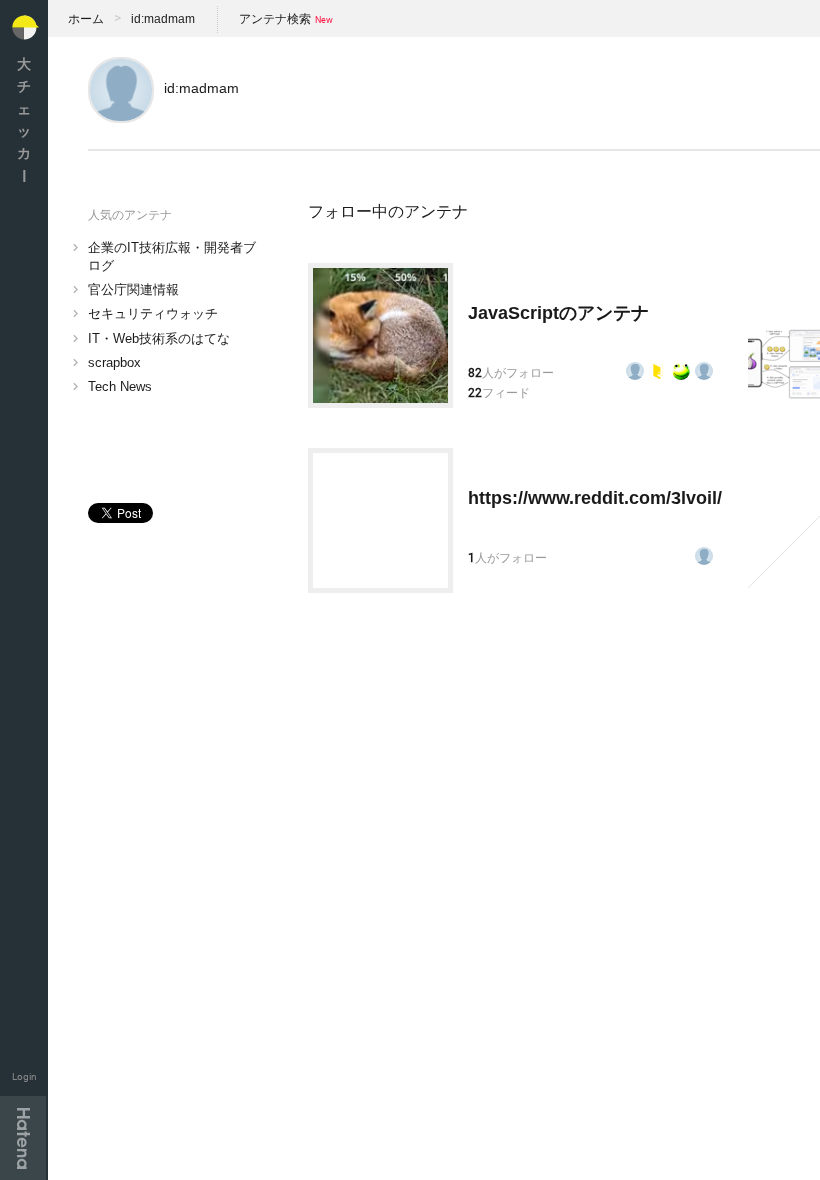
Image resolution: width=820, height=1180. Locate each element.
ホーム (86, 19)
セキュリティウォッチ (153, 313)
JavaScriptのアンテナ (558, 313)
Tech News (120, 386)
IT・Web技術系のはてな (159, 338)
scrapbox (114, 362)
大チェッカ (24, 119)
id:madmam (163, 19)
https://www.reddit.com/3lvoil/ (595, 498)
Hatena (23, 1138)
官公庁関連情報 (133, 289)
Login (24, 1076)
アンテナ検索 (275, 19)
